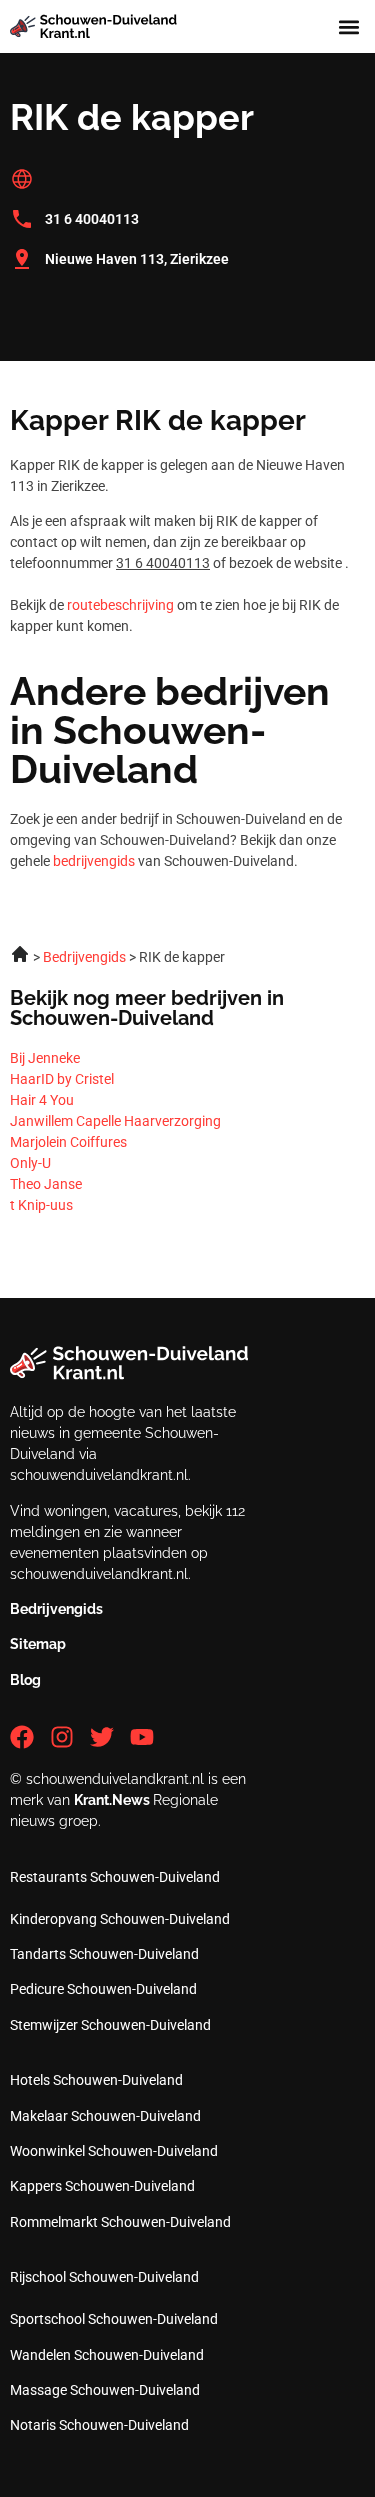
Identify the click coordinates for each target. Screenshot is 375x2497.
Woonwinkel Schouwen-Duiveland (114, 2151)
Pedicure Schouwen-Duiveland (103, 1989)
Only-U (30, 1163)
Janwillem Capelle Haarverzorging (115, 1121)
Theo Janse (46, 1184)
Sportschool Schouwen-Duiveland (114, 2319)
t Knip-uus (41, 1205)
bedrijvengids (94, 861)
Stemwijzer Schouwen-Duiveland (110, 2025)
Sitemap (38, 1644)
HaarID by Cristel (62, 1079)
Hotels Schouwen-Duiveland (96, 2080)
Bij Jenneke (45, 1058)
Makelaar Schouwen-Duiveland (105, 2116)
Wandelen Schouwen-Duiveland (107, 2355)
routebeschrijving (120, 605)
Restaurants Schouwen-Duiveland (115, 1877)
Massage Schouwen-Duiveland (105, 2390)
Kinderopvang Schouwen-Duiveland (120, 1919)
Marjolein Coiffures (68, 1142)
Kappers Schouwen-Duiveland (102, 2186)
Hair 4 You (42, 1100)
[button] (348, 26)
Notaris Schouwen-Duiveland (99, 2425)
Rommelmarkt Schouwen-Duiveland (120, 2222)
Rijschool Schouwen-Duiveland (104, 2277)
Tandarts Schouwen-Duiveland (104, 1954)
